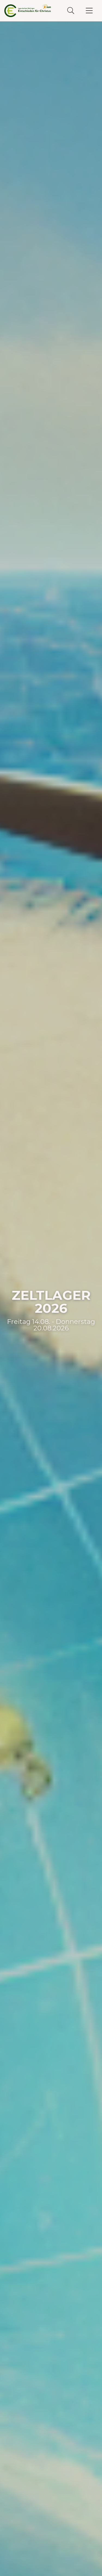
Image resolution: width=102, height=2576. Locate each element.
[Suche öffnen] (71, 11)
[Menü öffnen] (89, 11)
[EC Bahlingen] (28, 11)
